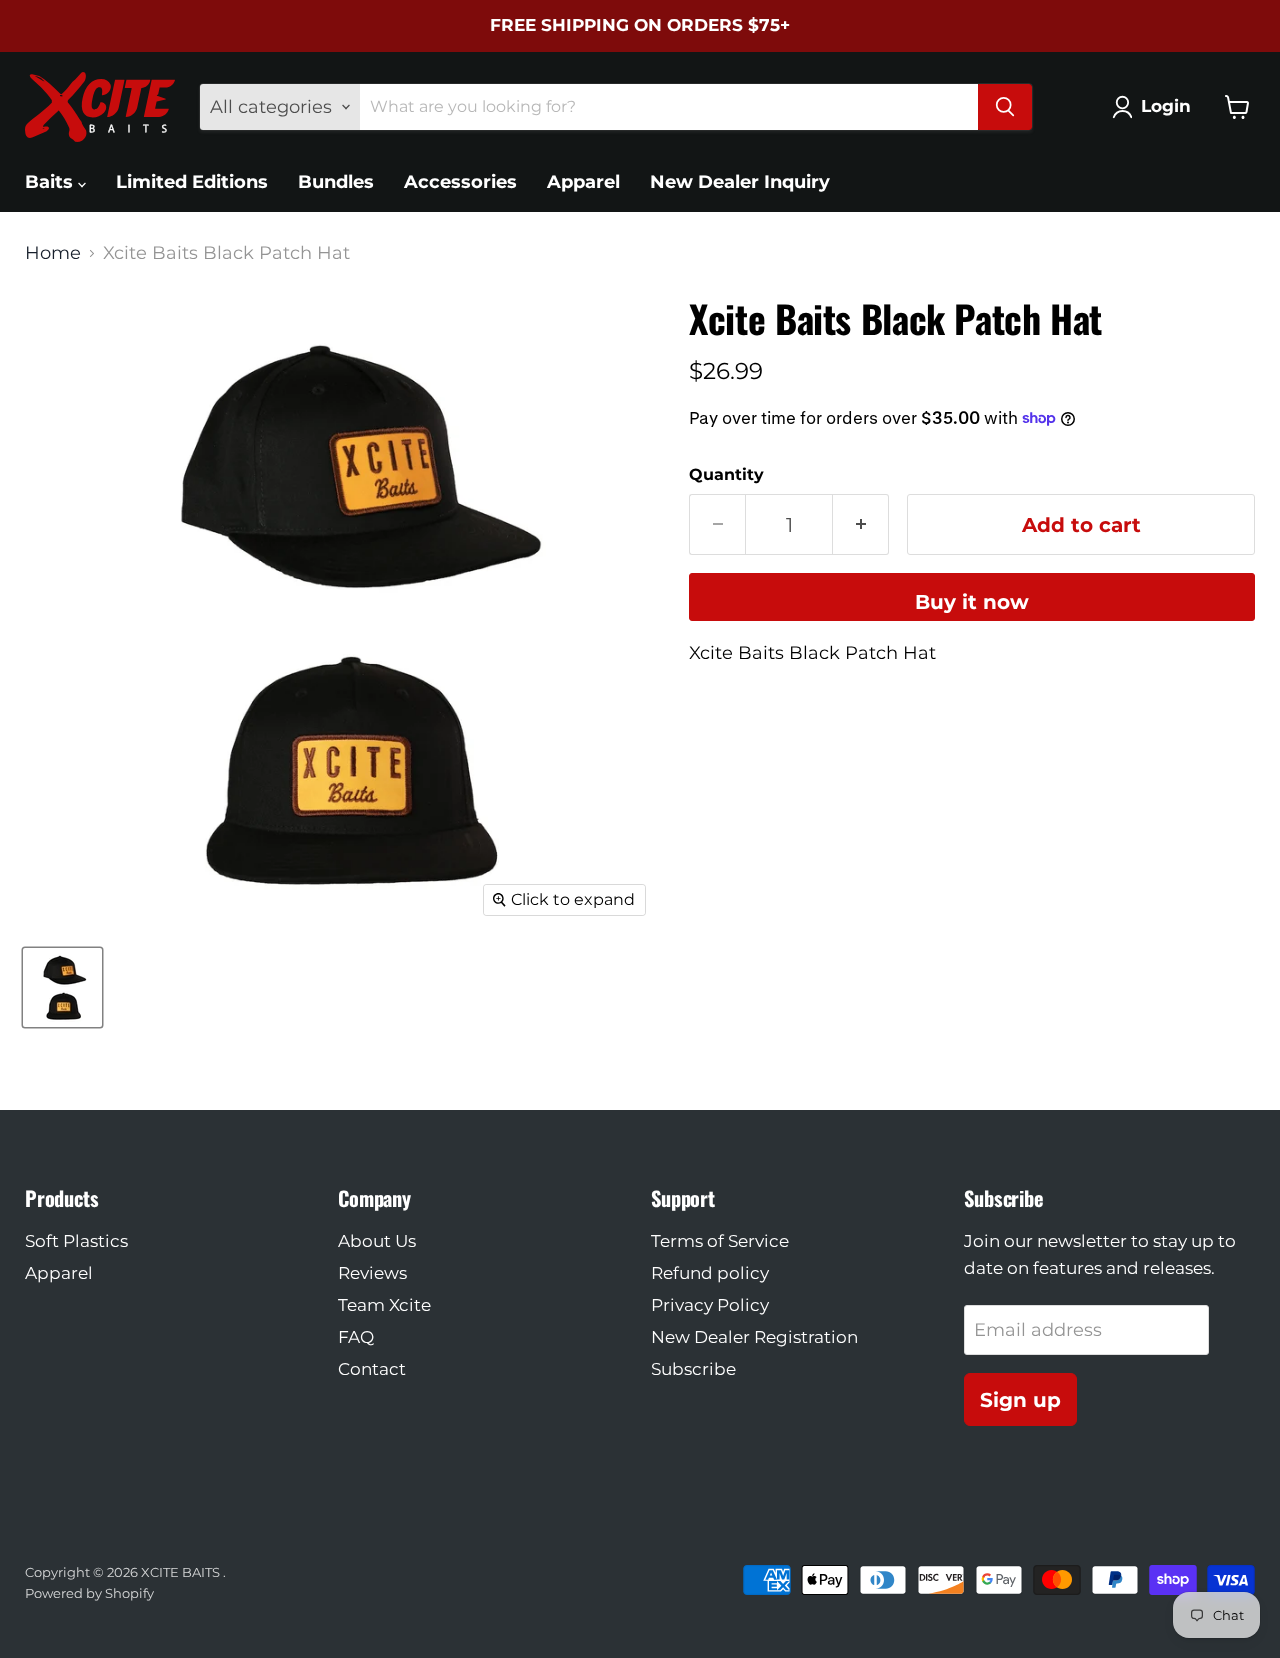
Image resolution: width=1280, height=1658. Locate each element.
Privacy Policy (710, 1305)
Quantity (726, 475)
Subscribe (693, 1369)
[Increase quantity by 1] (861, 524)
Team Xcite (384, 1305)
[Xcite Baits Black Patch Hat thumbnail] (62, 987)
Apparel (583, 182)
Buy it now (972, 601)
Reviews (372, 1273)
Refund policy (710, 1273)
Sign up (1020, 1399)
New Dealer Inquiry (740, 182)
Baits (51, 182)
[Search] (1005, 107)
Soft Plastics (76, 1241)
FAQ (356, 1337)
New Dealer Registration (754, 1337)
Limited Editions (192, 182)
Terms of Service (720, 1241)
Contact (372, 1369)
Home (53, 253)
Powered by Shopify (89, 1593)
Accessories (460, 182)
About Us (377, 1241)
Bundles (336, 182)
